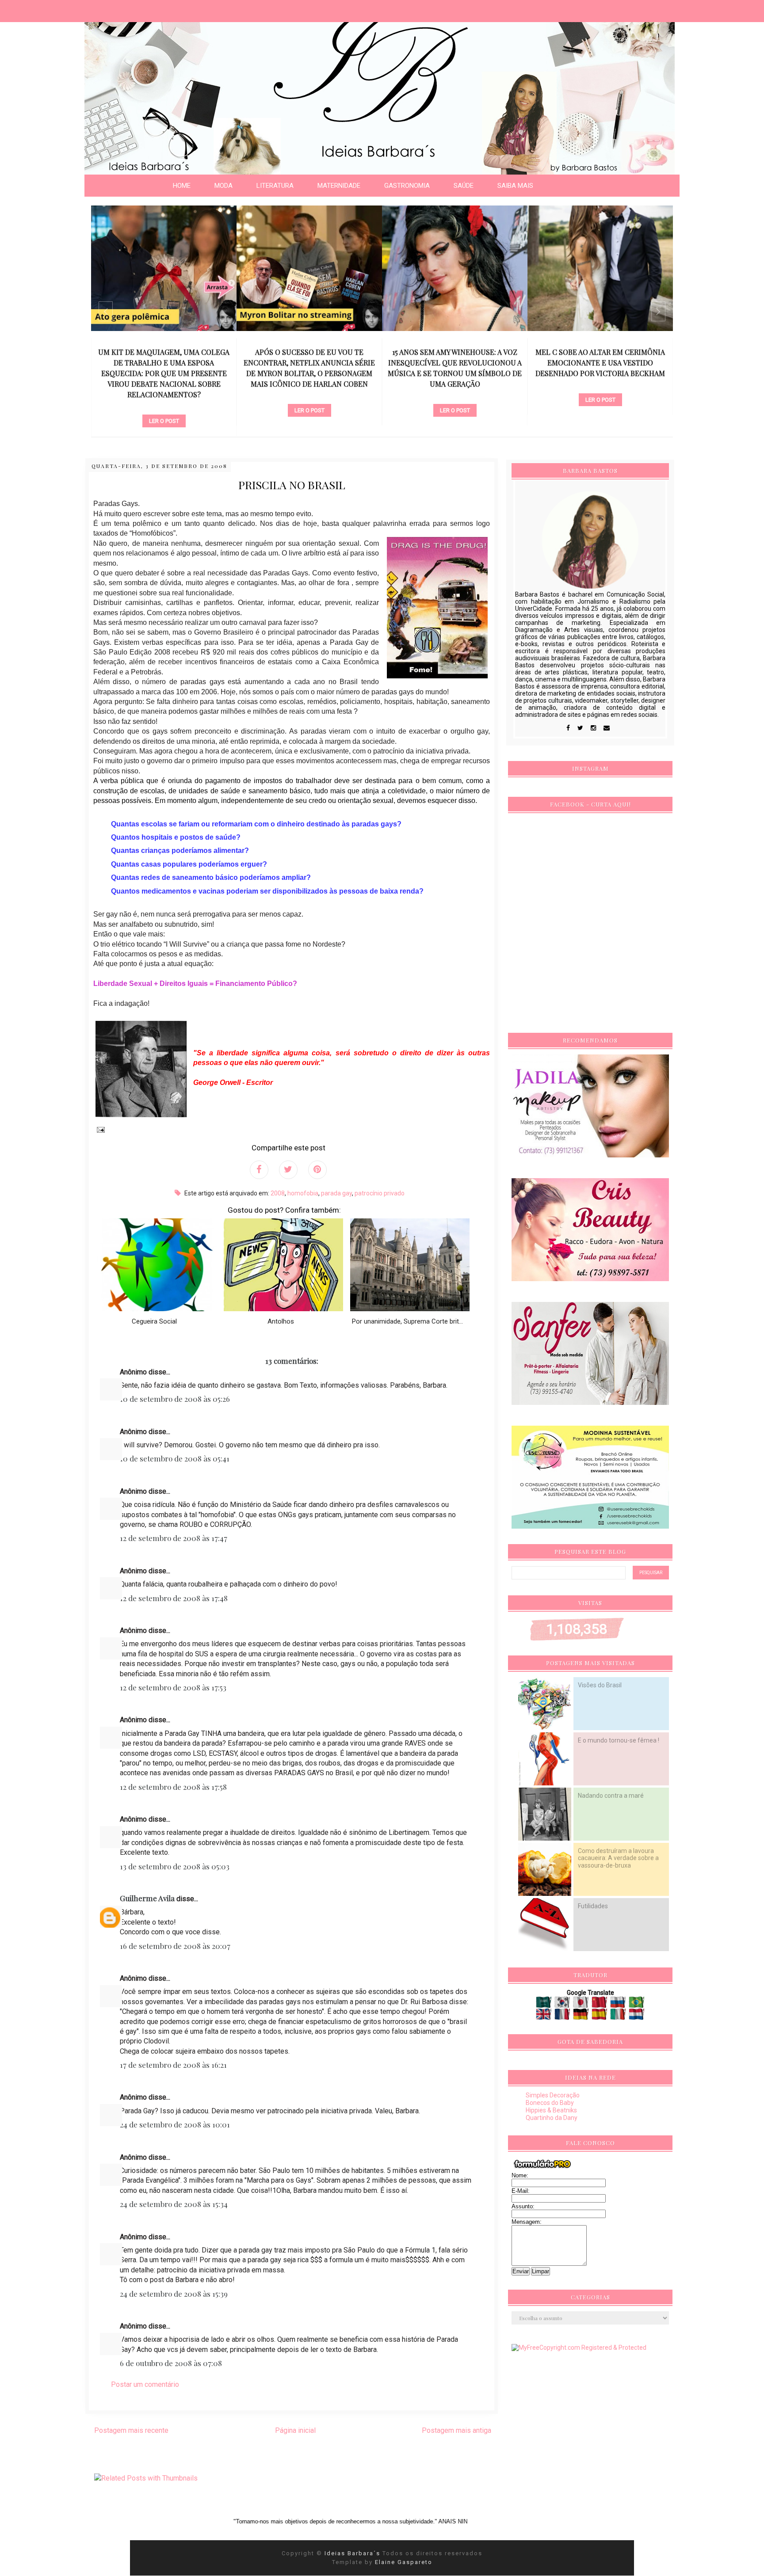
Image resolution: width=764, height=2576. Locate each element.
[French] (563, 2017)
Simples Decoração (553, 2095)
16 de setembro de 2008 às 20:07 (175, 1946)
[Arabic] (544, 2005)
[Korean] (563, 2005)
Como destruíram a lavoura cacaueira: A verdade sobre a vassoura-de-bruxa (618, 1858)
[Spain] (600, 2017)
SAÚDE (464, 186)
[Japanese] (582, 2005)
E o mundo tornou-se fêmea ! (619, 1740)
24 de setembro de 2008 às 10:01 (175, 2124)
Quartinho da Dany (552, 2118)
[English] (544, 2017)
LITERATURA (275, 186)
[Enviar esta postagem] (99, 1129)
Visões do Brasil (600, 1685)
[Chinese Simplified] (600, 2005)
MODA (223, 186)
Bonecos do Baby (550, 2103)
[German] (582, 2017)
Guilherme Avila (147, 1898)
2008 (278, 1193)
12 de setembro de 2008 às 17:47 (174, 1538)
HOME (182, 186)
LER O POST (164, 410)
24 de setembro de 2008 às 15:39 (174, 2294)
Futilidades (593, 1906)
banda (455, 385)
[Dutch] (637, 2017)
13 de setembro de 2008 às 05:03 (175, 1866)
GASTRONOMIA (407, 186)
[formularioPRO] (542, 2168)
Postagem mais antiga (456, 2430)
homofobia (303, 1193)
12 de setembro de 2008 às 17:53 (173, 1687)
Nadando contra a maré (611, 1796)
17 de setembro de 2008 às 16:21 (173, 2065)
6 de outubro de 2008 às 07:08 (171, 2363)
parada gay (336, 1193)
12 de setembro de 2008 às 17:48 (174, 1598)
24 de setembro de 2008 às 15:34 (174, 2204)
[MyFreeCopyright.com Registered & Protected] (579, 2348)
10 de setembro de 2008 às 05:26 (175, 1399)
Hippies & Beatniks (551, 2110)
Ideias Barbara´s (353, 2553)
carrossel (164, 396)
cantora (309, 396)
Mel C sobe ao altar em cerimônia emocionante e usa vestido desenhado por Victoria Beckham (455, 363)
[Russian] (619, 2005)
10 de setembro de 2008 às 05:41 (175, 1458)
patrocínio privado (380, 1193)
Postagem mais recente (131, 2430)
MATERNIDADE (339, 186)
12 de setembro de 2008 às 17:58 (173, 1787)
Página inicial (295, 2430)
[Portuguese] (637, 2005)
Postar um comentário (145, 2384)
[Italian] (619, 2017)
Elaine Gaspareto (404, 2562)
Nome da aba (65, 9)
